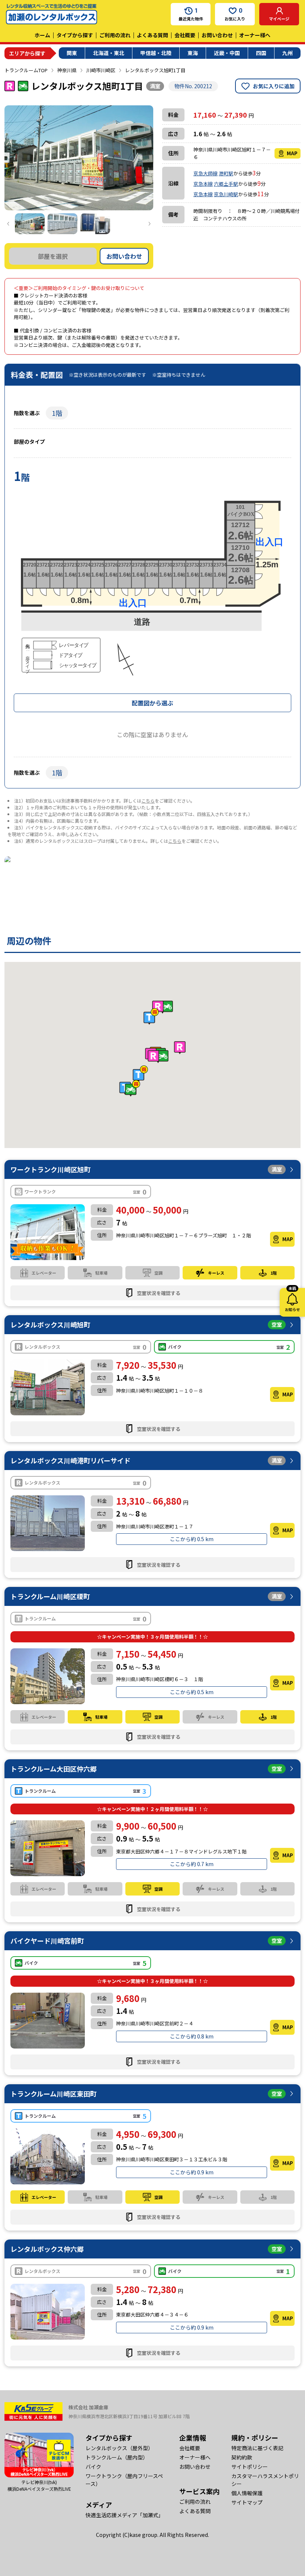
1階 (57, 413)
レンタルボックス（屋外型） (119, 2448)
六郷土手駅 (226, 184)
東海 (193, 53)
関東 (72, 53)
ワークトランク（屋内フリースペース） (124, 2480)
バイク (93, 2467)
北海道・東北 (109, 53)
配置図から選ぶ (152, 703)
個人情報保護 (247, 2493)
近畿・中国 (227, 53)
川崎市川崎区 (101, 70)
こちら (148, 801)
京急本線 (203, 184)
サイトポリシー (250, 2467)
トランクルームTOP (26, 70)
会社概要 (185, 35)
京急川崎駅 (226, 194)
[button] (158, 1057)
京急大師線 (206, 173)
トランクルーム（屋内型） (117, 2457)
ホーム (42, 35)
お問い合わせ (217, 35)
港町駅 (226, 173)
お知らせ (292, 1300)
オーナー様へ (255, 35)
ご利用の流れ (115, 35)
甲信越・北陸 (156, 53)
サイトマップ (247, 2502)
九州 (288, 53)
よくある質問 (152, 35)
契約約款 (242, 2457)
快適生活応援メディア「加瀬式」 (124, 2515)
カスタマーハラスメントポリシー (265, 2480)
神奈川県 (67, 70)
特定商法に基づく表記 (257, 2448)
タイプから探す (75, 35)
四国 (261, 53)
